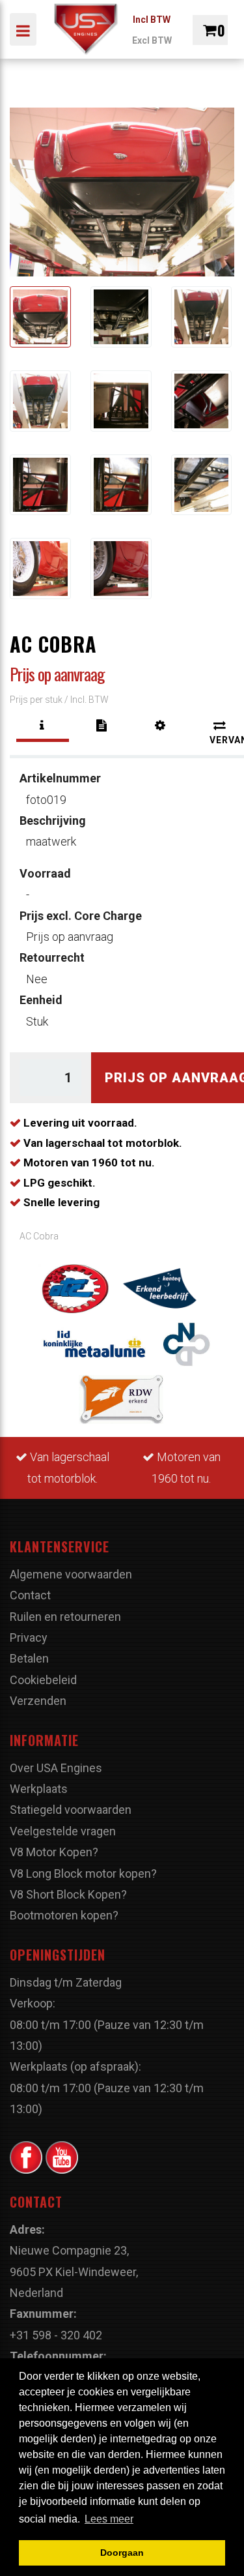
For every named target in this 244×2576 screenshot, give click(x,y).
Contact (30, 1595)
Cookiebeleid (43, 1680)
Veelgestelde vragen (63, 1831)
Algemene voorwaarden (71, 1574)
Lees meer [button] (109, 2519)
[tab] (43, 726)
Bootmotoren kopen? (64, 1915)
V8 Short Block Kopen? (68, 1894)
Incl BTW (152, 20)
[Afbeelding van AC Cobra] (40, 317)
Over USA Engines (56, 1768)
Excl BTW (152, 40)
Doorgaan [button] (122, 2553)
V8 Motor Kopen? (54, 1852)
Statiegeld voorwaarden (71, 1810)
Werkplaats (39, 1789)
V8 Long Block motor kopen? (83, 1873)
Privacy (29, 1637)
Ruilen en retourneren (65, 1617)
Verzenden (38, 1701)
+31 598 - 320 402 (56, 2335)
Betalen (29, 1658)
